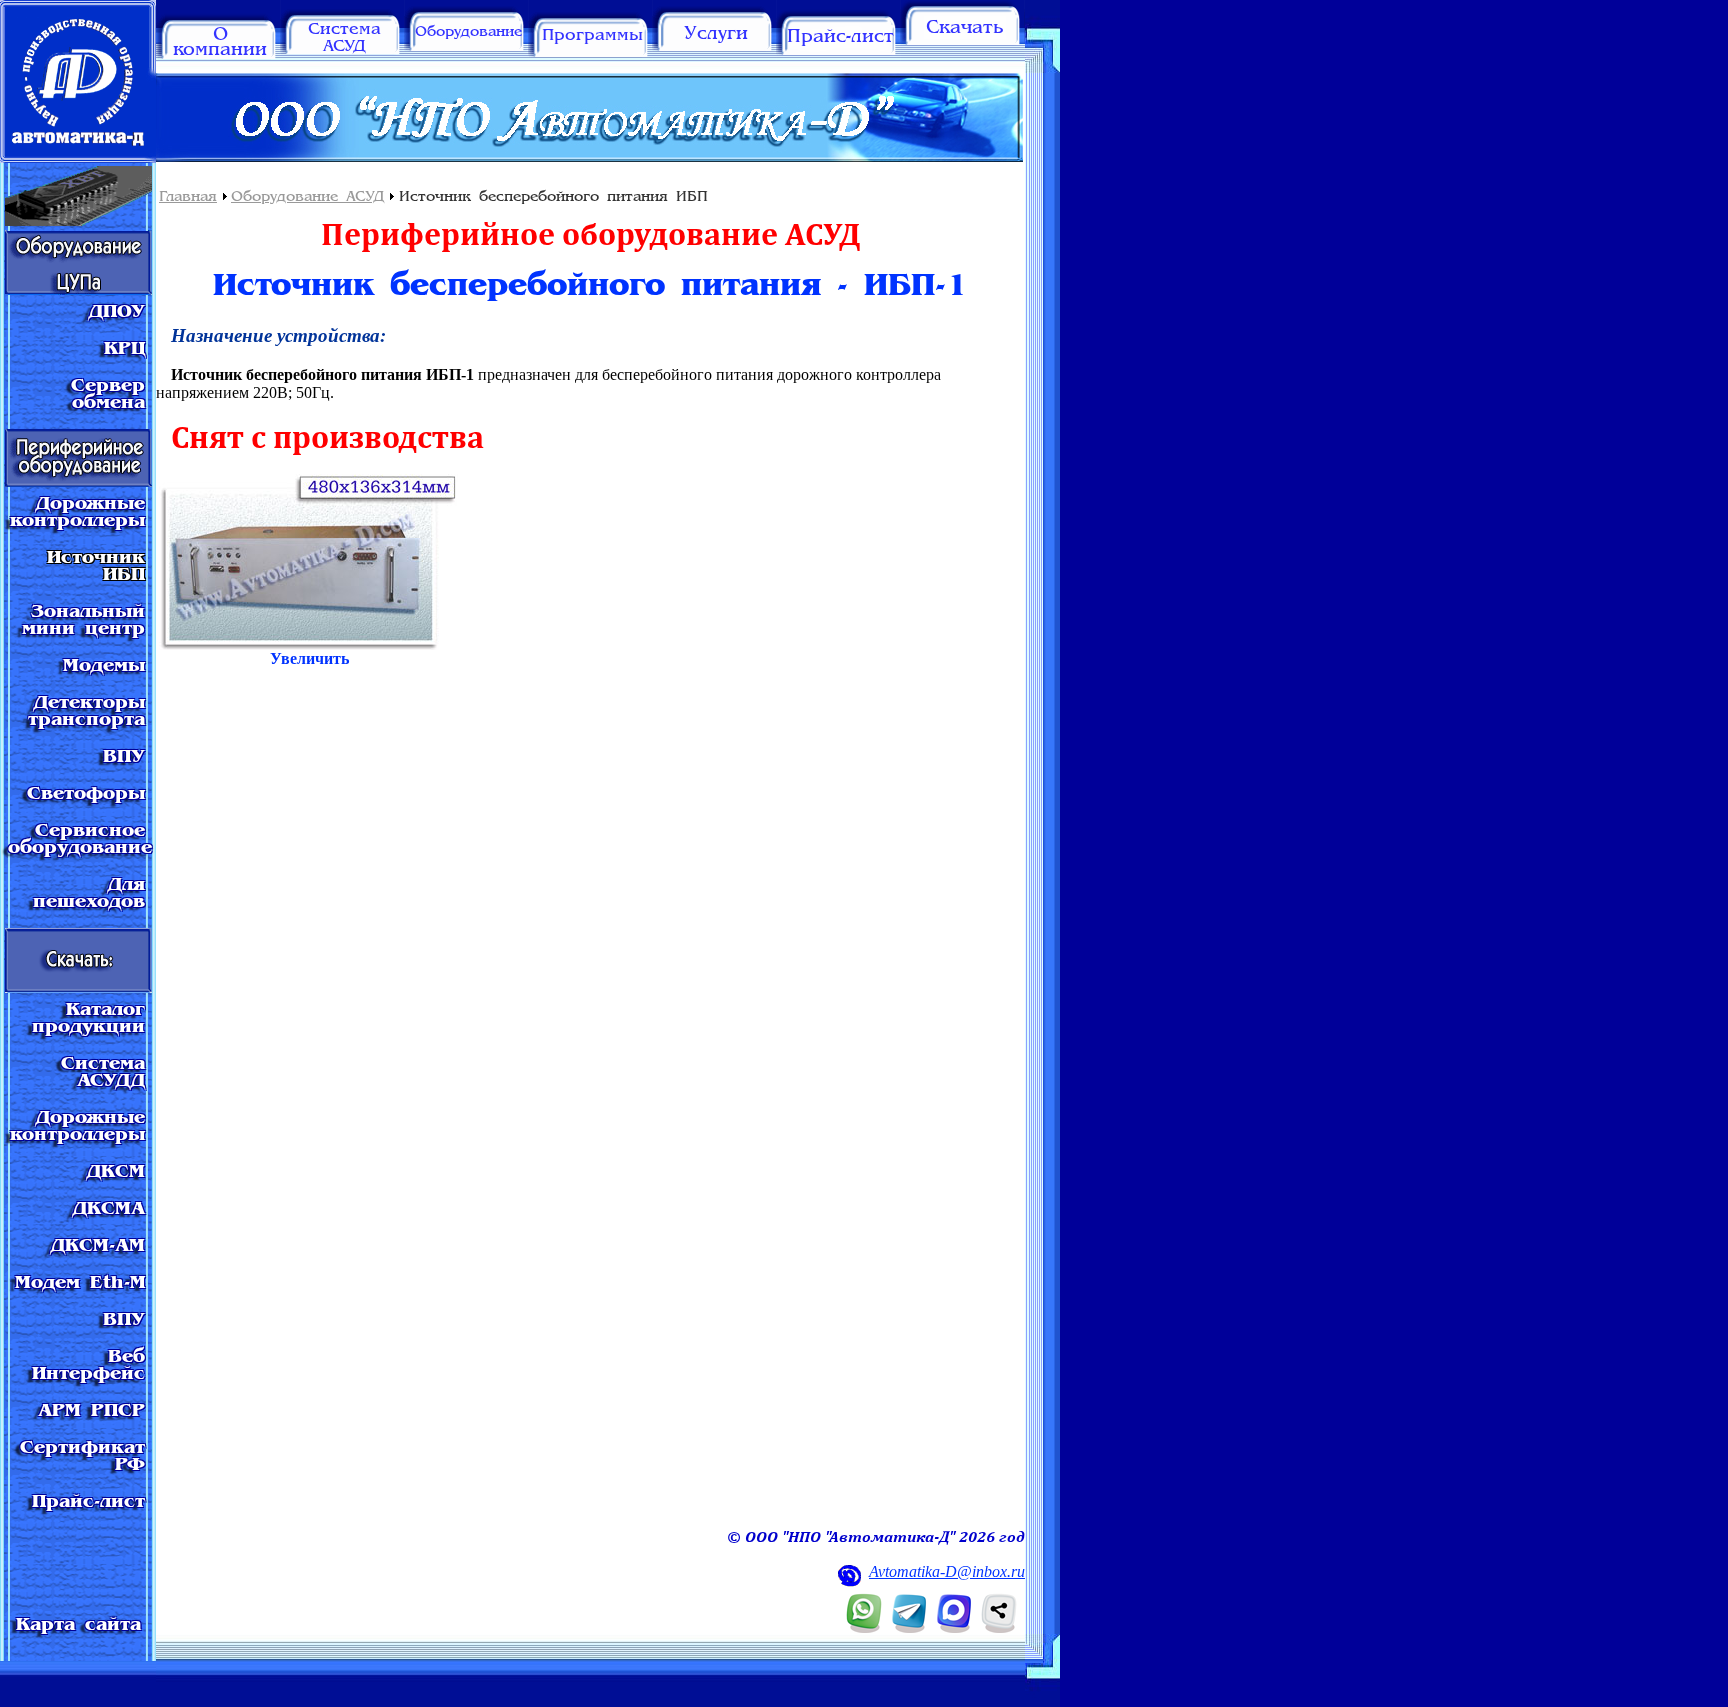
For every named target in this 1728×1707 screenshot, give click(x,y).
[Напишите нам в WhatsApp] (865, 1627)
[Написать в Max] (955, 1627)
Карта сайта (78, 1625)
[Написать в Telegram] (910, 1627)
